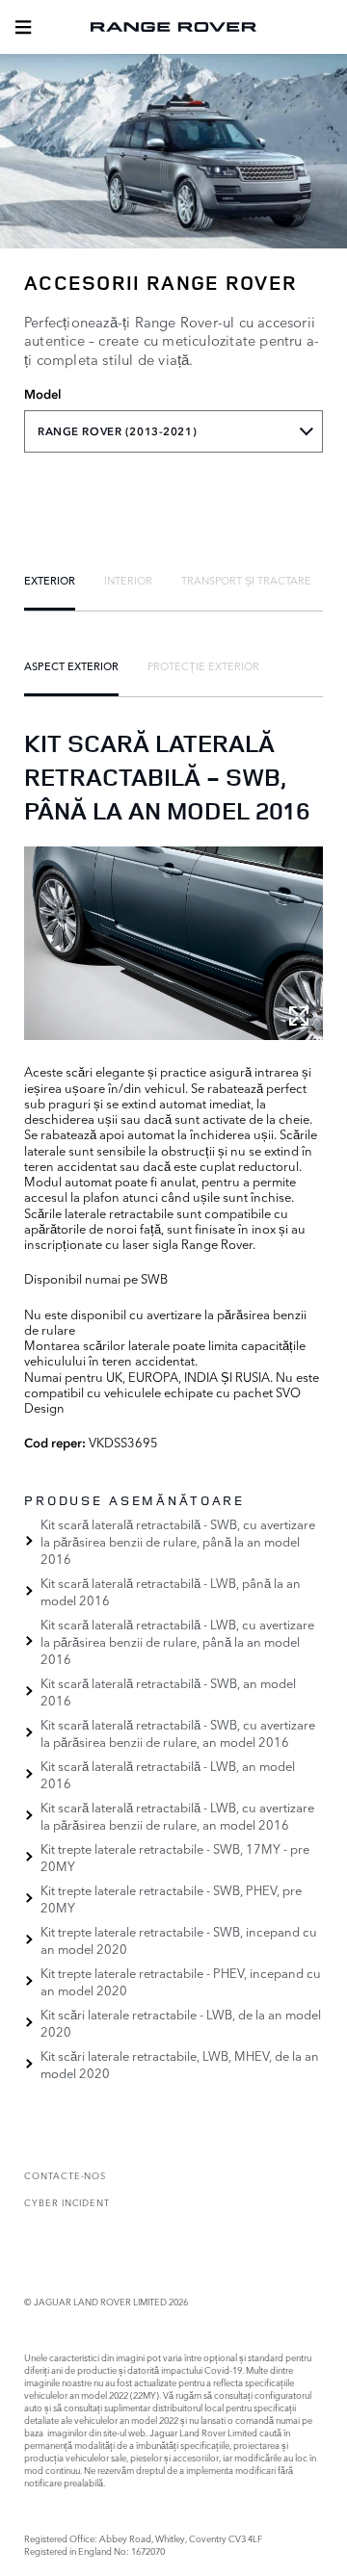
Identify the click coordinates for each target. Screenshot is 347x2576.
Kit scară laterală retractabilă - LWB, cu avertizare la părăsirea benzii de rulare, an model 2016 (177, 1815)
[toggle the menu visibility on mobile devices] (23, 27)
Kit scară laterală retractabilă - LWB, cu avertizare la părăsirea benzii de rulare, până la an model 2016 (177, 1641)
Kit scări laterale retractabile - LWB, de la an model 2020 (181, 2022)
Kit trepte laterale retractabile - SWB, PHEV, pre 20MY (171, 1898)
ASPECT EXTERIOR (71, 665)
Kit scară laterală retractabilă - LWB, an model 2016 (168, 1774)
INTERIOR (128, 580)
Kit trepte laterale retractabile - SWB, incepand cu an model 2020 (179, 1939)
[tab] (50, 580)
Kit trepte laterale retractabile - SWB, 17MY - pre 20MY (175, 1857)
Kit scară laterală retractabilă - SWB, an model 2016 (168, 1691)
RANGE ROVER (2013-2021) (117, 431)
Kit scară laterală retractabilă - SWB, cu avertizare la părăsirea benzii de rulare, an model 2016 (178, 1732)
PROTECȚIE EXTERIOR (203, 665)
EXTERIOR (50, 580)
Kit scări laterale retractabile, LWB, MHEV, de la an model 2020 (180, 2064)
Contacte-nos (65, 2175)
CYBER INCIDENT (67, 2202)
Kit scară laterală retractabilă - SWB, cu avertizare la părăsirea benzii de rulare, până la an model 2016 (178, 1541)
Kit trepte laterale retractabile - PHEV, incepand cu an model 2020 (181, 1981)
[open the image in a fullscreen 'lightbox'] (173, 944)
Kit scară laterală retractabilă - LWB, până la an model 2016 (171, 1591)
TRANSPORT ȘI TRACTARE (246, 580)
